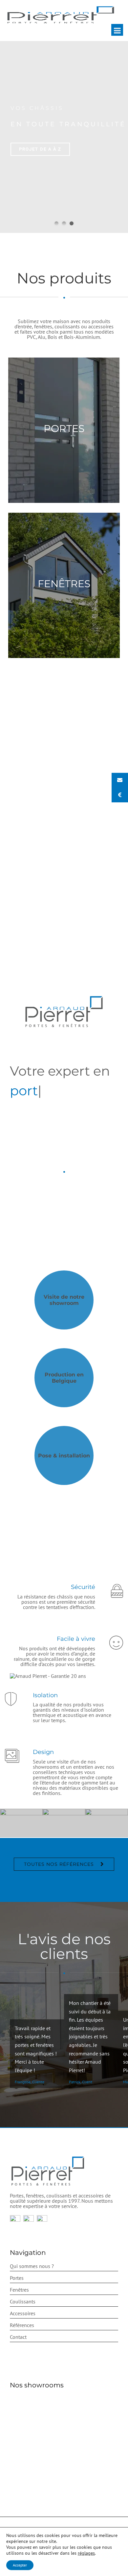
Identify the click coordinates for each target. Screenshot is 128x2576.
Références (22, 2325)
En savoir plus (59, 1520)
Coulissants (23, 2301)
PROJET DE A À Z (40, 149)
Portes (17, 2278)
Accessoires (23, 2313)
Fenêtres (19, 2290)
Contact (18, 2337)
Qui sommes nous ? (32, 2266)
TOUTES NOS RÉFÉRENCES (59, 1864)
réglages (86, 2553)
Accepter (20, 2565)
